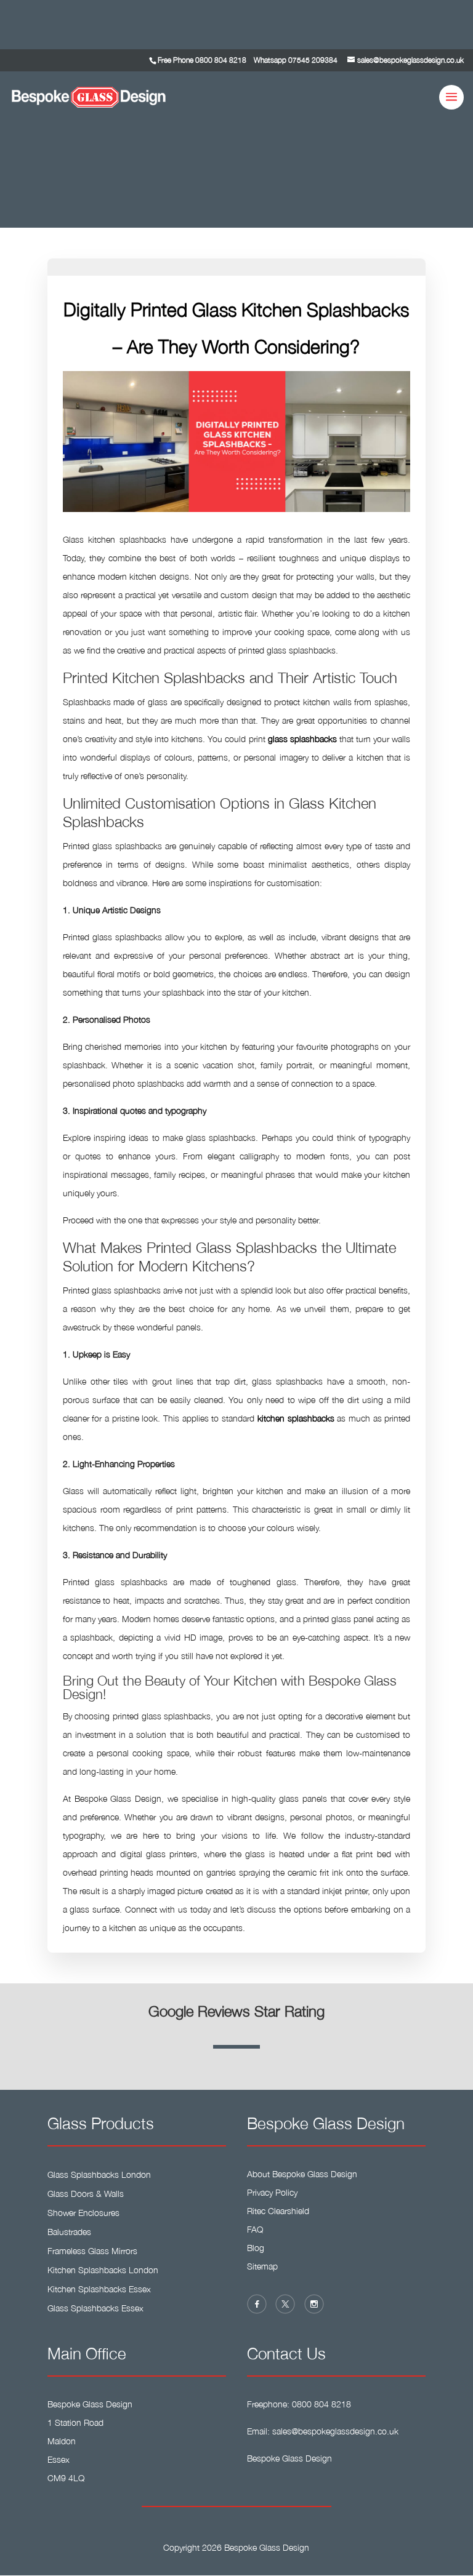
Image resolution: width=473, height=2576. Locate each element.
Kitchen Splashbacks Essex (99, 2289)
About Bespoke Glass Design (302, 2174)
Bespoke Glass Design (289, 2458)
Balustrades (69, 2232)
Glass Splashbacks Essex (95, 2308)
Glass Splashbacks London (99, 2174)
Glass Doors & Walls (86, 2194)
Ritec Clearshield (278, 2211)
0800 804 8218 (221, 60)
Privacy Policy (272, 2192)
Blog (256, 2248)
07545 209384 (313, 60)
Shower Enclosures (83, 2213)
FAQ (255, 2229)
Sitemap (262, 2266)
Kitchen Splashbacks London (103, 2270)
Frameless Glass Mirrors (92, 2251)
